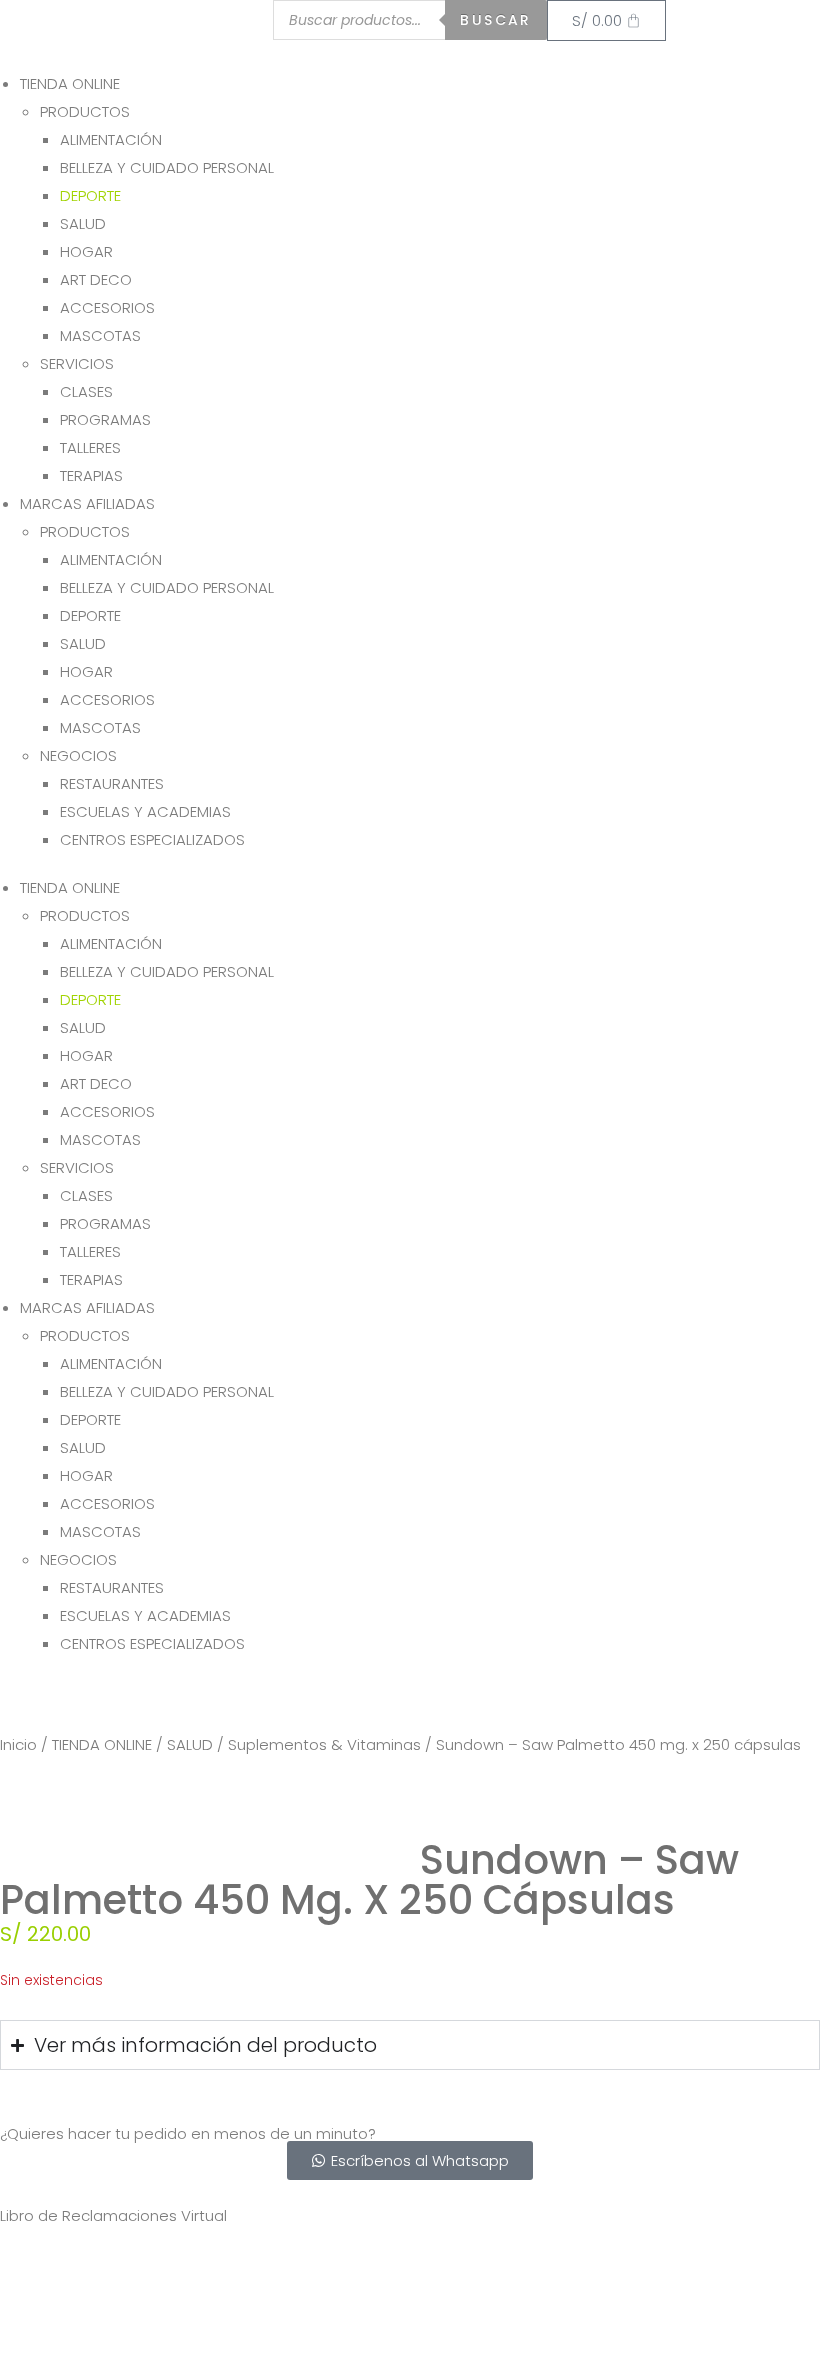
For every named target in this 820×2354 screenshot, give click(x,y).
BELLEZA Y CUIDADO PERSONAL (167, 167)
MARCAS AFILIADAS (87, 503)
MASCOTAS (100, 335)
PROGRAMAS (105, 419)
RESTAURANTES (112, 783)
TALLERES (90, 447)
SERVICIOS (77, 363)
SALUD (83, 223)
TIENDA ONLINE (70, 83)
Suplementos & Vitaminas (324, 1744)
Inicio (18, 1744)
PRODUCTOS (85, 111)
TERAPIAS (91, 475)
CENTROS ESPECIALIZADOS (152, 839)
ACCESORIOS (107, 307)
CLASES (86, 391)
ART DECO (96, 279)
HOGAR (86, 251)
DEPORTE (90, 195)
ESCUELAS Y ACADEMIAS (145, 811)
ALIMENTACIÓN (111, 139)
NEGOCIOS (78, 755)
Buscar (495, 20)
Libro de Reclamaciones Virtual (113, 2215)
